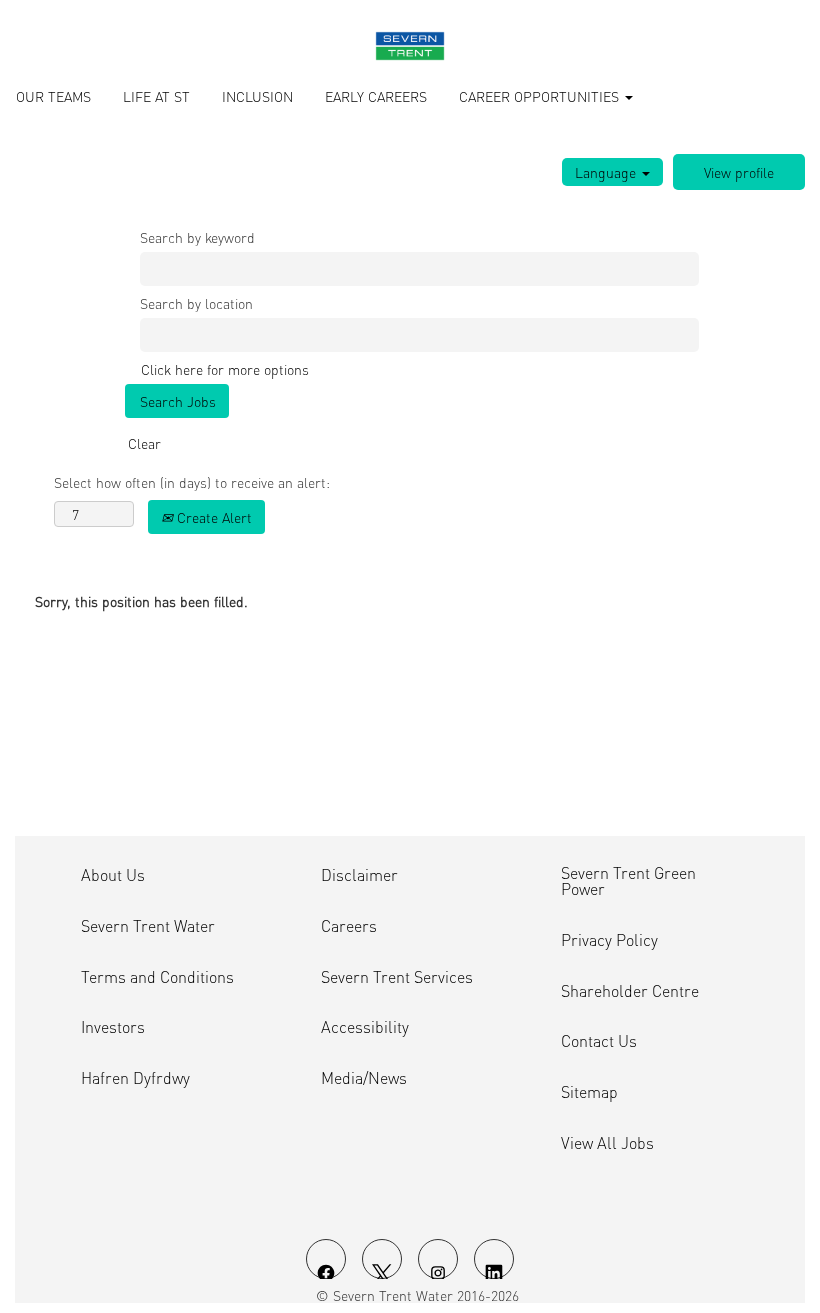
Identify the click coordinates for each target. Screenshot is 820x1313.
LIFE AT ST (156, 96)
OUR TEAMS (53, 96)
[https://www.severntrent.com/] (410, 46)
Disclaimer (359, 875)
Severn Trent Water (148, 926)
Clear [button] (144, 443)
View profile (739, 172)
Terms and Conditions (157, 977)
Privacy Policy (609, 940)
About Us (113, 875)
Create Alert (212, 517)
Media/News (364, 1078)
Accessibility (365, 1027)
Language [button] (607, 172)
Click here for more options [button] (225, 369)
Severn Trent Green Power (628, 881)
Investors (113, 1027)
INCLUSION (257, 96)
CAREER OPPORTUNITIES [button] (541, 96)
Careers (349, 926)
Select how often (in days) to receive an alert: (192, 482)
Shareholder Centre (630, 991)
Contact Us (599, 1041)
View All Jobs (607, 1143)
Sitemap (589, 1092)
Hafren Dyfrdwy (135, 1078)
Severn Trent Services (397, 977)
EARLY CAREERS (376, 96)
